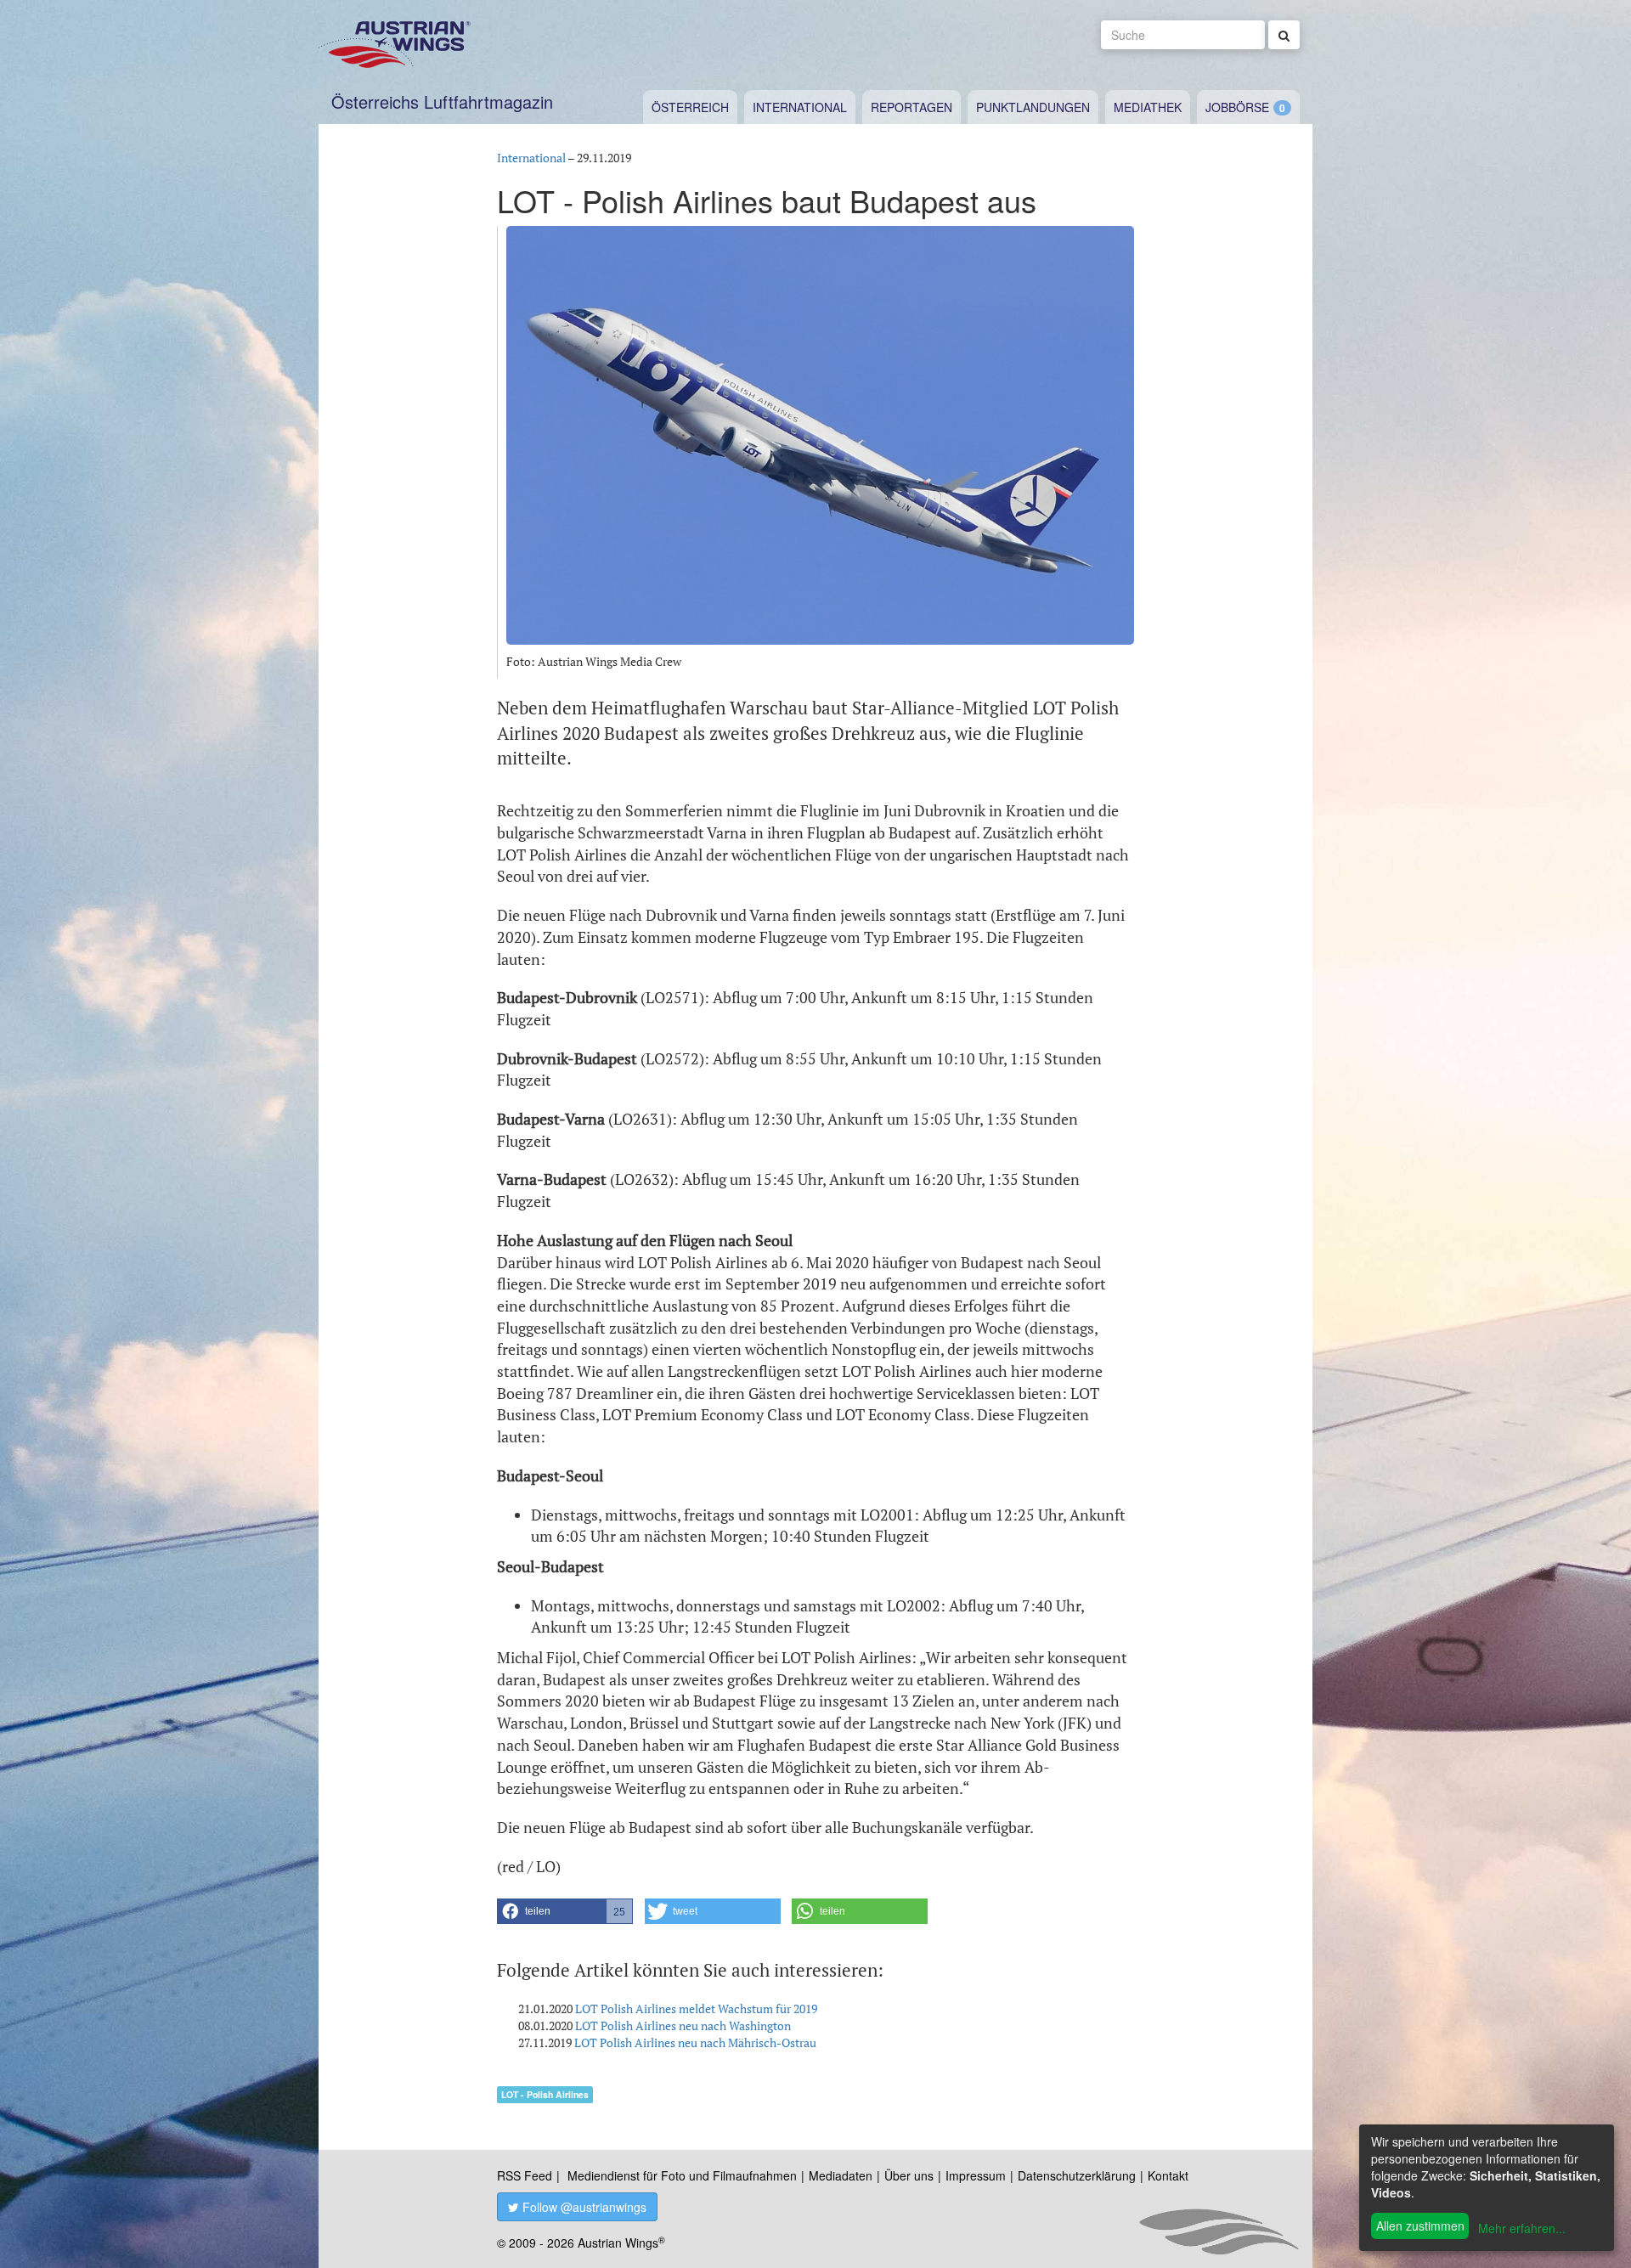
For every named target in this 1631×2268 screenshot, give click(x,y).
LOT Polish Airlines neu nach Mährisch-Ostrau (695, 2042)
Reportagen (911, 107)
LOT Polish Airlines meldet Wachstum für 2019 (696, 2008)
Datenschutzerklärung (1077, 2175)
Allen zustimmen (1420, 2226)
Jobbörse (1237, 107)
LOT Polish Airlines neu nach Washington (683, 2025)
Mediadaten (841, 2175)
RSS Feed (525, 2175)
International (800, 107)
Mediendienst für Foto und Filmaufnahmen (682, 2175)
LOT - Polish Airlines (545, 2094)
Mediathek (1148, 107)
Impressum (976, 2175)
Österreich (690, 107)
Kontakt (1168, 2175)
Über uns (909, 2175)
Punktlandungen (1033, 107)
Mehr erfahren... (1522, 2228)
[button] (565, 1911)
